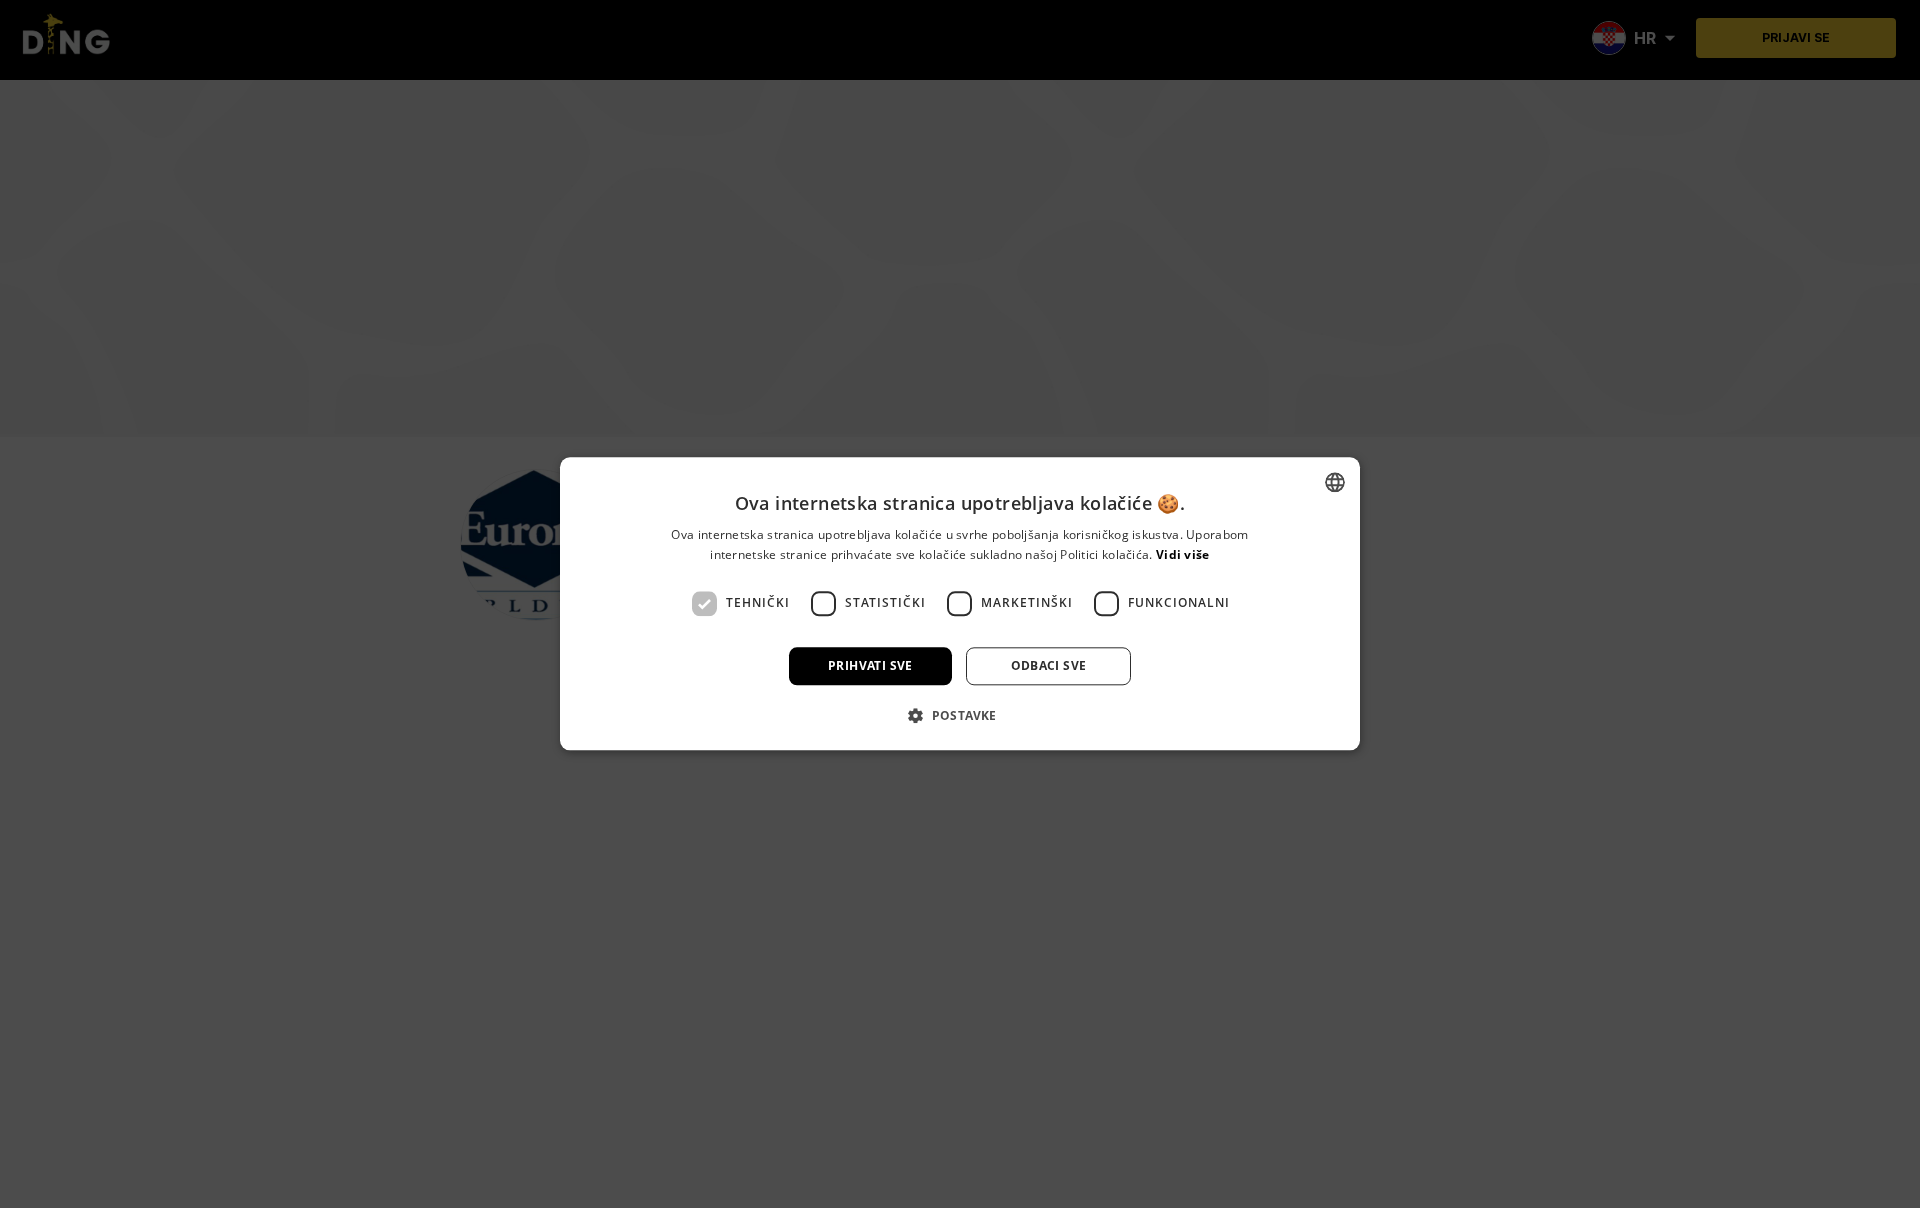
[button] (960, 716)
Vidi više (1183, 555)
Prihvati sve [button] (870, 665)
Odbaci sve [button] (1049, 665)
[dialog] (960, 604)
